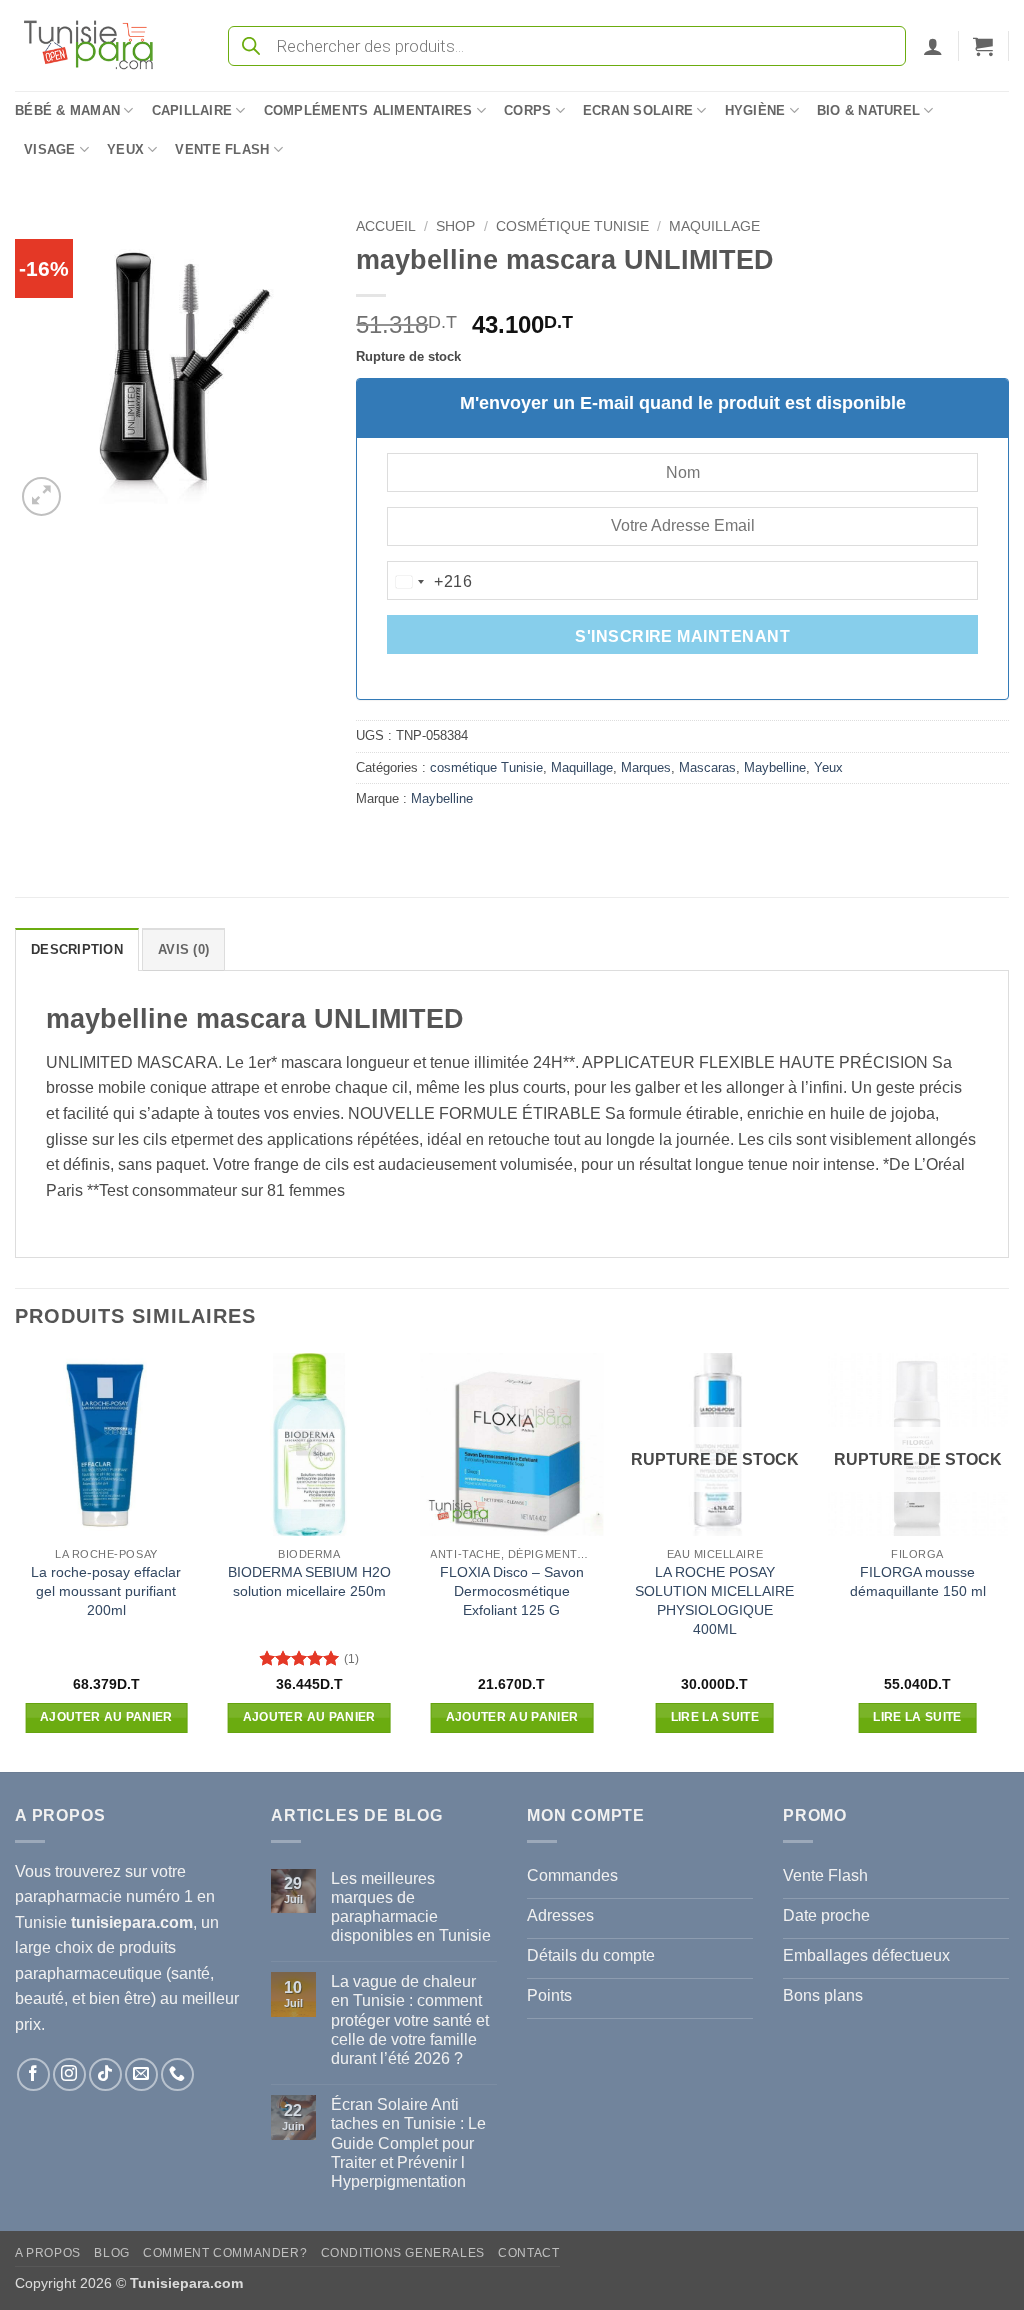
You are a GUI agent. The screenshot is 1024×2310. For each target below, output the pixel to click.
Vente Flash (222, 149)
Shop (455, 226)
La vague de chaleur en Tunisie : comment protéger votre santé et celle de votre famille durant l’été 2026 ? (410, 2020)
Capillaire (192, 110)
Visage (50, 149)
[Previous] (16, 1560)
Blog (111, 2253)
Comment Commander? (225, 2253)
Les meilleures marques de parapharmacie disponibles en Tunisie (411, 1907)
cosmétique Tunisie (572, 226)
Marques (646, 767)
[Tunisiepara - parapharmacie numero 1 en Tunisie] (98, 45)
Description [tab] (77, 949)
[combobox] (430, 582)
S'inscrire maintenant (682, 636)
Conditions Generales (403, 2253)
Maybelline (775, 767)
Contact (528, 2253)
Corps (527, 110)
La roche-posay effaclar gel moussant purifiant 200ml (106, 1590)
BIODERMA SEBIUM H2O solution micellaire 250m (309, 1581)
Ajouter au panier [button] (106, 1717)
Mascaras (707, 767)
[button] (933, 46)
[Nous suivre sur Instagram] (69, 2074)
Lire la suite (715, 1717)
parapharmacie (68, 1896)
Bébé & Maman (67, 110)
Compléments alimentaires (368, 110)
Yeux (125, 149)
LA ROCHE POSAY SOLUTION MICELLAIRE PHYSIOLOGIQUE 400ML (714, 1600)
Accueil (386, 226)
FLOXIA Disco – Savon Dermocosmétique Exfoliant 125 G (512, 1590)
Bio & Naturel (868, 110)
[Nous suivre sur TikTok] (105, 2074)
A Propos (48, 2253)
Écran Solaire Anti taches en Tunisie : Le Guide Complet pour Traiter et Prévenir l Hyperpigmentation (408, 2143)
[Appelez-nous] (177, 2074)
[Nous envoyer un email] (141, 2074)
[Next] (1008, 1560)
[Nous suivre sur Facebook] (33, 2074)
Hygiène (755, 110)
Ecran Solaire (638, 110)
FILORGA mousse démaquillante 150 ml (918, 1581)
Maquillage (714, 226)
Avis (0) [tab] (183, 949)
